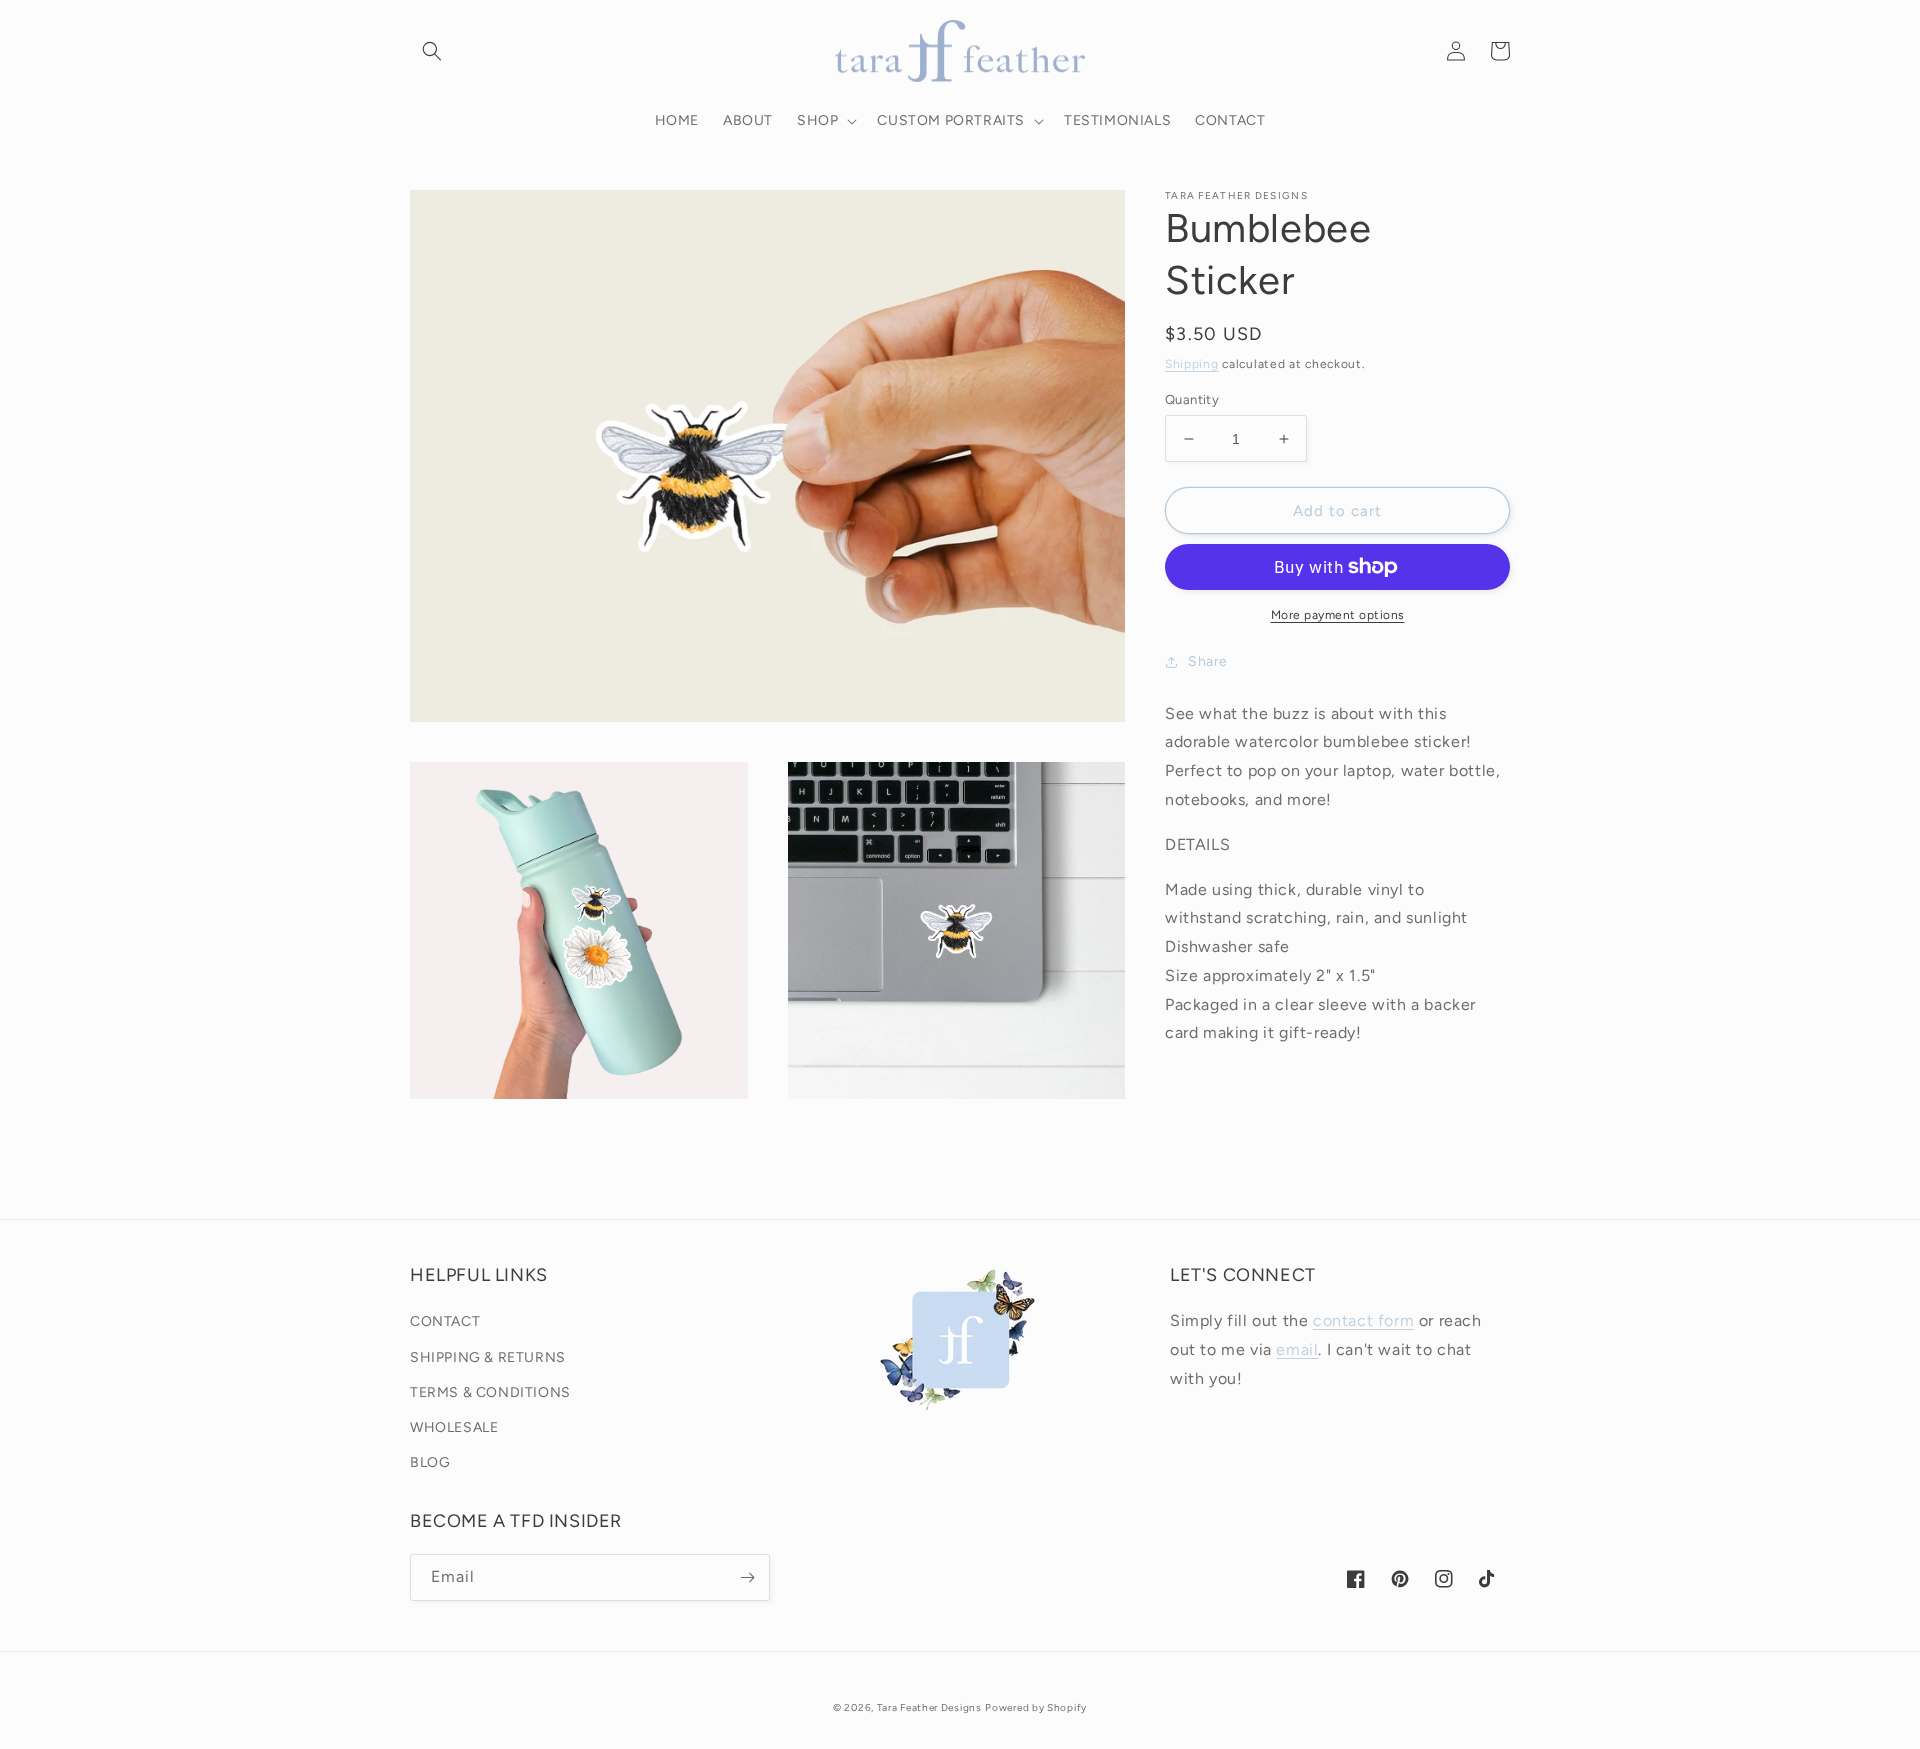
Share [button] (1208, 661)
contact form (1363, 1320)
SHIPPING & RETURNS (488, 1357)
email (1297, 1349)
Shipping (1192, 364)
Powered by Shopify (1036, 1707)
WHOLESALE (454, 1427)
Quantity (1192, 399)
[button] (432, 51)
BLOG (430, 1462)
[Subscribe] (747, 1577)
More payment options (1338, 615)
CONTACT (445, 1321)
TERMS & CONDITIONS (490, 1392)
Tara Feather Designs (929, 1707)
